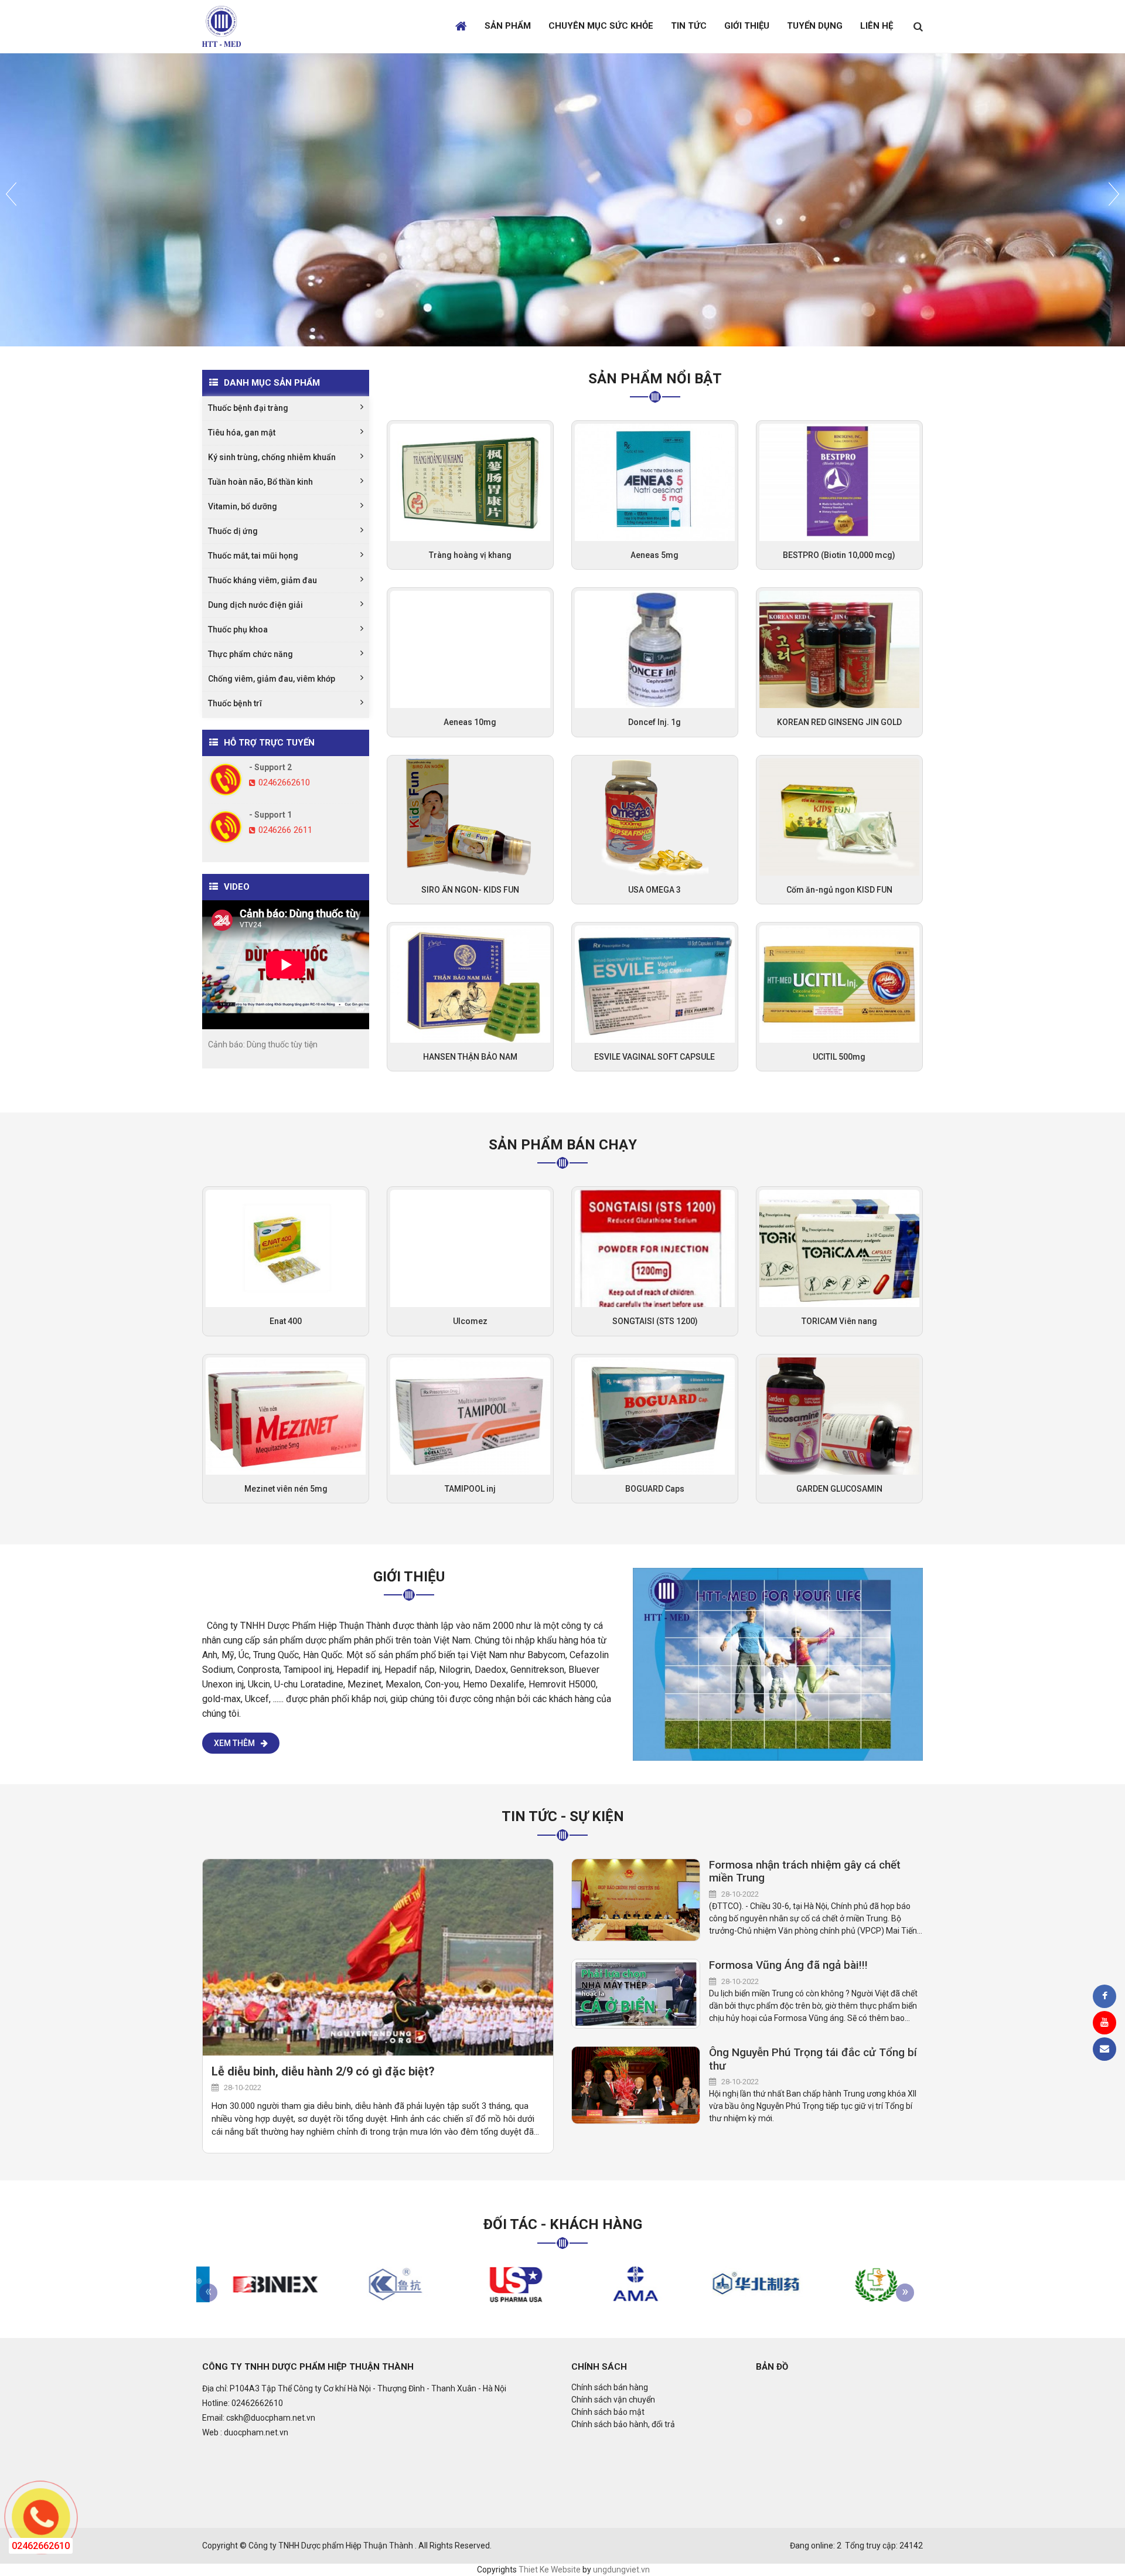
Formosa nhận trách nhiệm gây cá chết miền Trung (805, 1872)
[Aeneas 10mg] (470, 649)
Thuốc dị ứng (233, 531)
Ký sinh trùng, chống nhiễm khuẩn (272, 457)
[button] (11, 261)
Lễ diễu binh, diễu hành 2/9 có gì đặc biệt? (323, 2071)
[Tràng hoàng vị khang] (470, 482)
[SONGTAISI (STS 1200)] (655, 1248)
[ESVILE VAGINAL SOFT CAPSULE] (655, 984)
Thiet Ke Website (550, 2570)
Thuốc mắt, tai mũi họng (253, 556)
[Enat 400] (286, 1248)
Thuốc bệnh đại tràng (248, 408)
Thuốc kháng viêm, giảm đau (262, 580)
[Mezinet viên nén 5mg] (286, 1415)
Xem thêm (234, 1743)
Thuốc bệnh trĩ (235, 703)
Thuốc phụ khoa (238, 629)
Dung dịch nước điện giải (255, 605)
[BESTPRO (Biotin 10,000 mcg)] (839, 482)
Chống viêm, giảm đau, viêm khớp (272, 679)
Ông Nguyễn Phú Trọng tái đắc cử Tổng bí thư (813, 2059)
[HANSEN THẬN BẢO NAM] (470, 984)
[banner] (221, 26)
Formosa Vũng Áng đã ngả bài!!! (788, 1965)
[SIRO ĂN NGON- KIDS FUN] (470, 816)
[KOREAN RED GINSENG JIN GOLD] (839, 649)
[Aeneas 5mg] (655, 482)
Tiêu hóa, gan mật (242, 433)
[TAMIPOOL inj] (470, 1415)
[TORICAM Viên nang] (839, 1248)
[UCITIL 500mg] (839, 984)
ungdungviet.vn (621, 2570)
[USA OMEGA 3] (655, 816)
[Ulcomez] (470, 1248)
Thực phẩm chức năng (250, 654)
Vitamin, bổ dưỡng (243, 506)
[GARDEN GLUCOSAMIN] (839, 1415)
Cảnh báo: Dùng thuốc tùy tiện (263, 1044)
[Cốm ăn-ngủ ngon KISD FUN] (839, 816)
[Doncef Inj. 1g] (655, 649)
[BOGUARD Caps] (655, 1415)
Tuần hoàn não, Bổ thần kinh (260, 482)
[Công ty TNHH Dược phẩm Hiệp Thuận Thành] (778, 1663)
